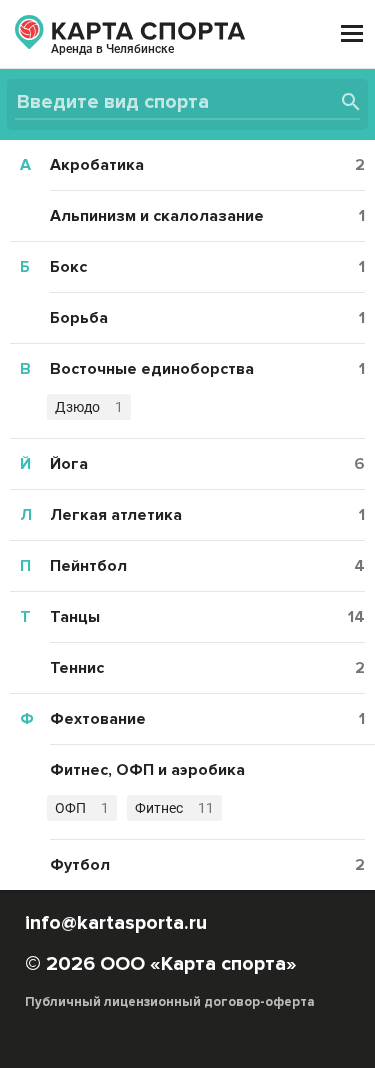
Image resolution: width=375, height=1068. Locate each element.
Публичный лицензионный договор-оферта (170, 1002)
